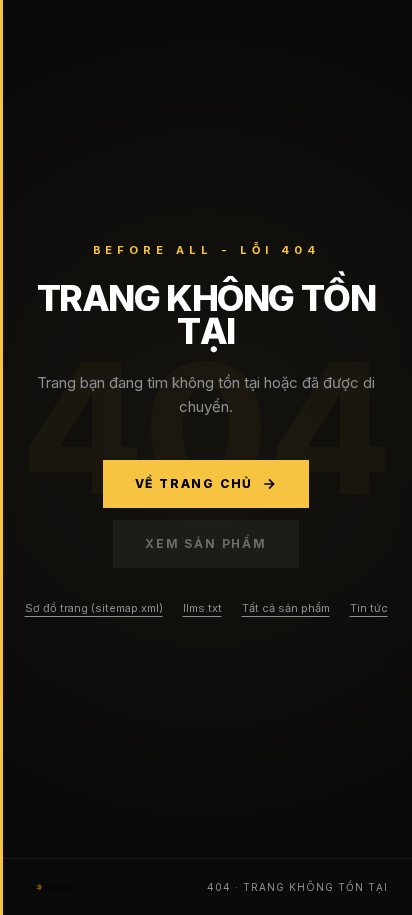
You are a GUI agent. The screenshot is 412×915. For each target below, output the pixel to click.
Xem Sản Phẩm (206, 543)
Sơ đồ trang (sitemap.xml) (94, 608)
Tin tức (369, 608)
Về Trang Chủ (194, 483)
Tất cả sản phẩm (286, 608)
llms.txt (202, 608)
